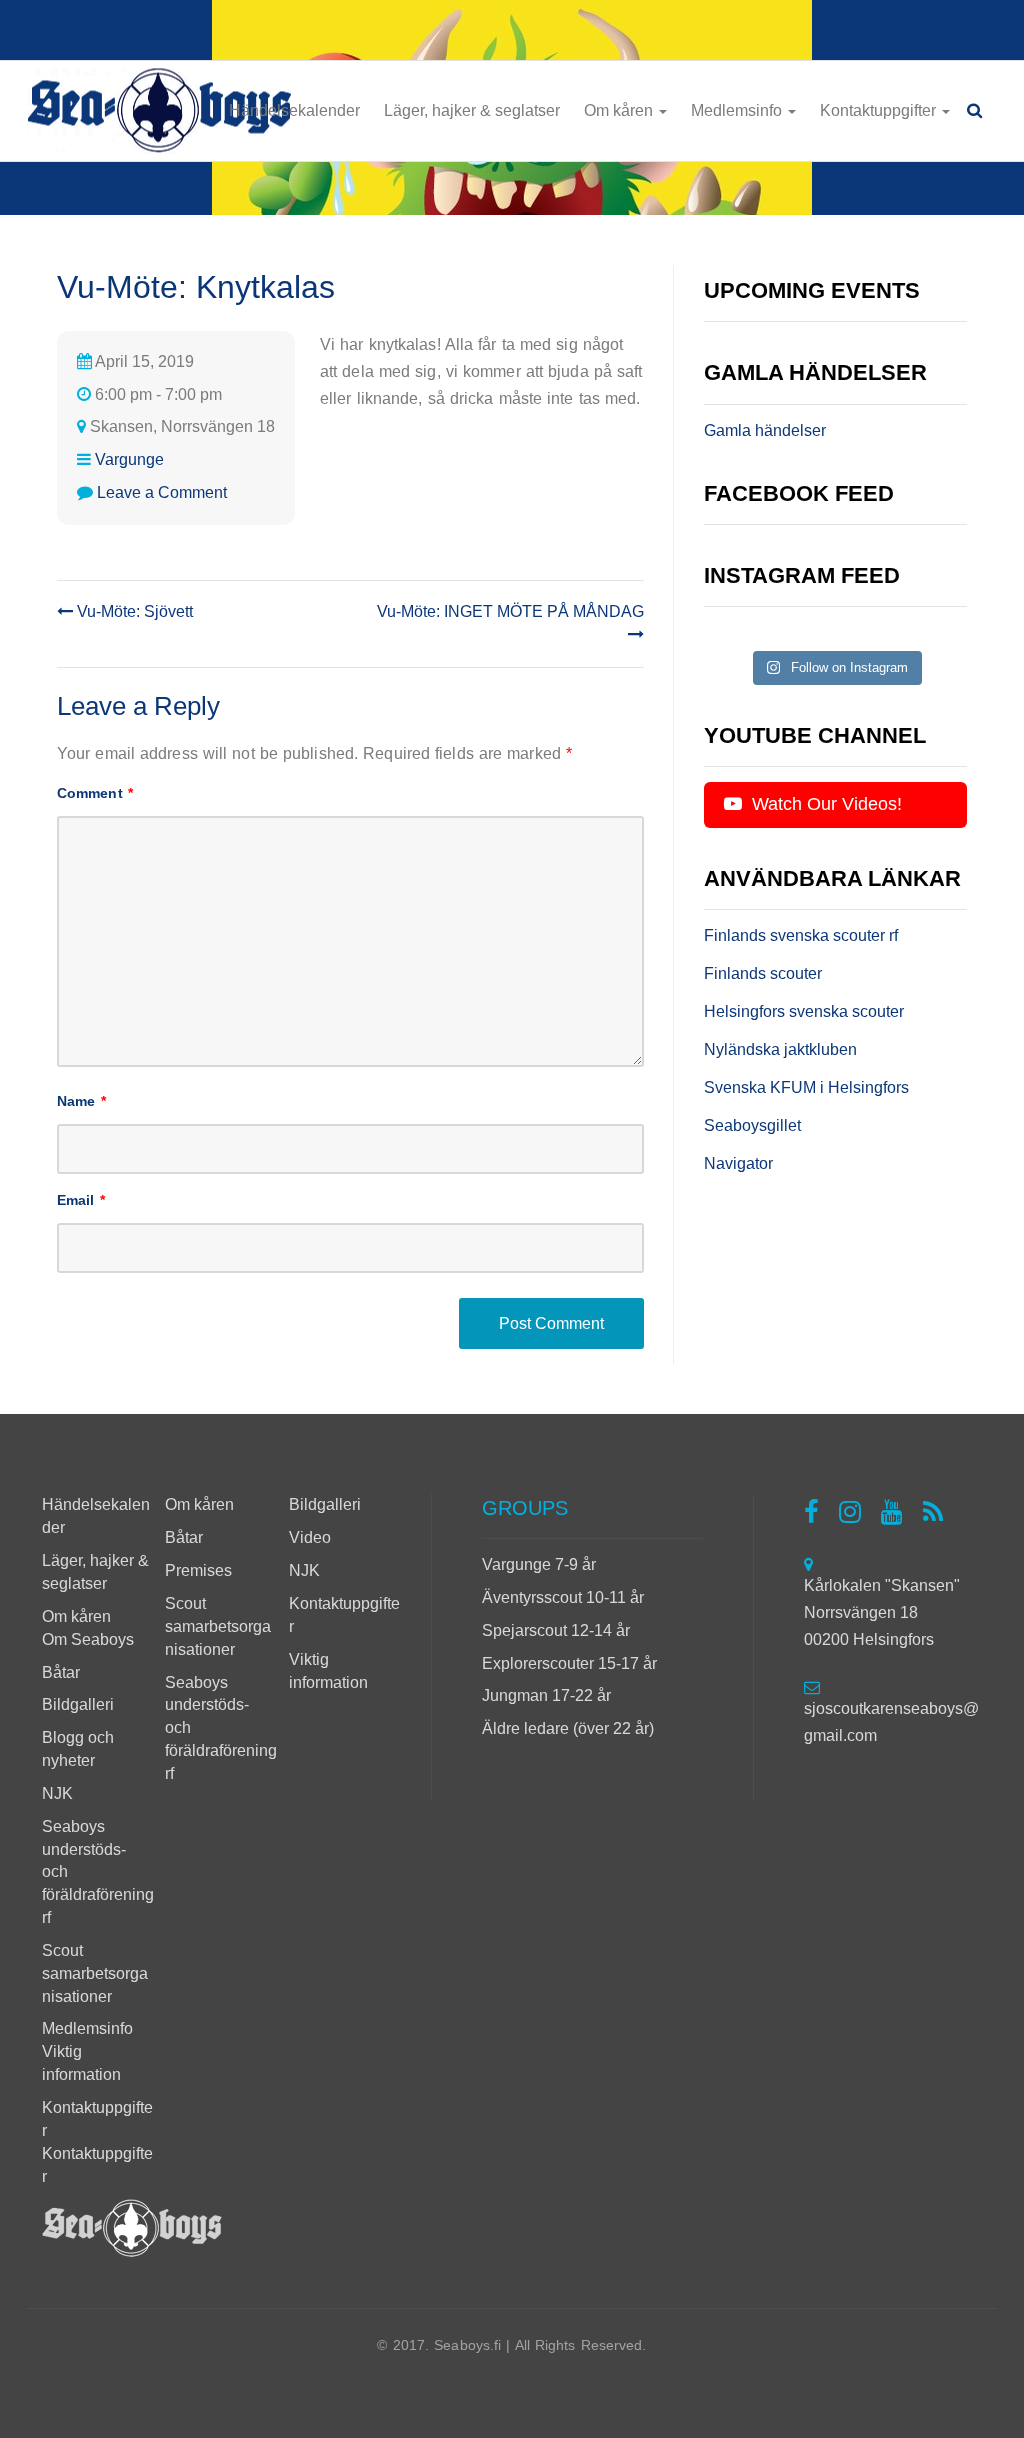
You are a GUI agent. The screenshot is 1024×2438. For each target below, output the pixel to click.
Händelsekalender (294, 110)
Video (310, 1537)
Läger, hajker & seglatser (472, 110)
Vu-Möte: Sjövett (133, 611)
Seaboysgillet (752, 1125)
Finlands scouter (763, 973)
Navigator (738, 1163)
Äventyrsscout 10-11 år (563, 1597)
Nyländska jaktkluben (780, 1049)
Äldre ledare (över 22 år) (568, 1728)
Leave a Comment (162, 492)
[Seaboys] (159, 111)
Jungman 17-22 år (546, 1695)
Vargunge (129, 459)
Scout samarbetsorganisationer (95, 1973)
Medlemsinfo (738, 110)
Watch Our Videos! (824, 804)
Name (81, 1101)
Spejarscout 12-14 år (556, 1630)
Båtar (61, 1672)
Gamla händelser (765, 430)
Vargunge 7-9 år (539, 1564)
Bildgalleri (78, 1704)
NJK (57, 1793)
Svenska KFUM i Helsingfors (806, 1087)
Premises (198, 1570)
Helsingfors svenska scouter (804, 1011)
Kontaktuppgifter (880, 110)
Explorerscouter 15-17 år (569, 1663)
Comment (95, 793)
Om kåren (620, 110)
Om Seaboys (88, 1639)
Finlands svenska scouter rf (801, 935)
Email (81, 1200)
